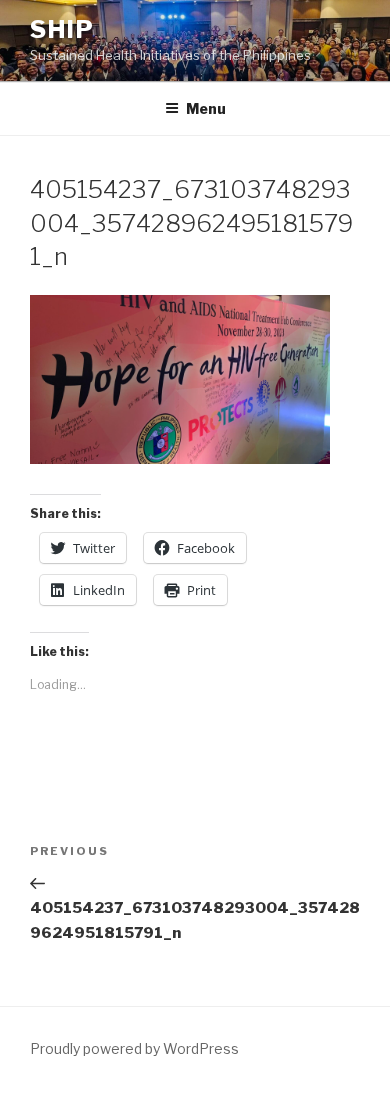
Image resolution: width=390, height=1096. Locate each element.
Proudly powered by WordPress (134, 1048)
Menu (206, 108)
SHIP (62, 29)
